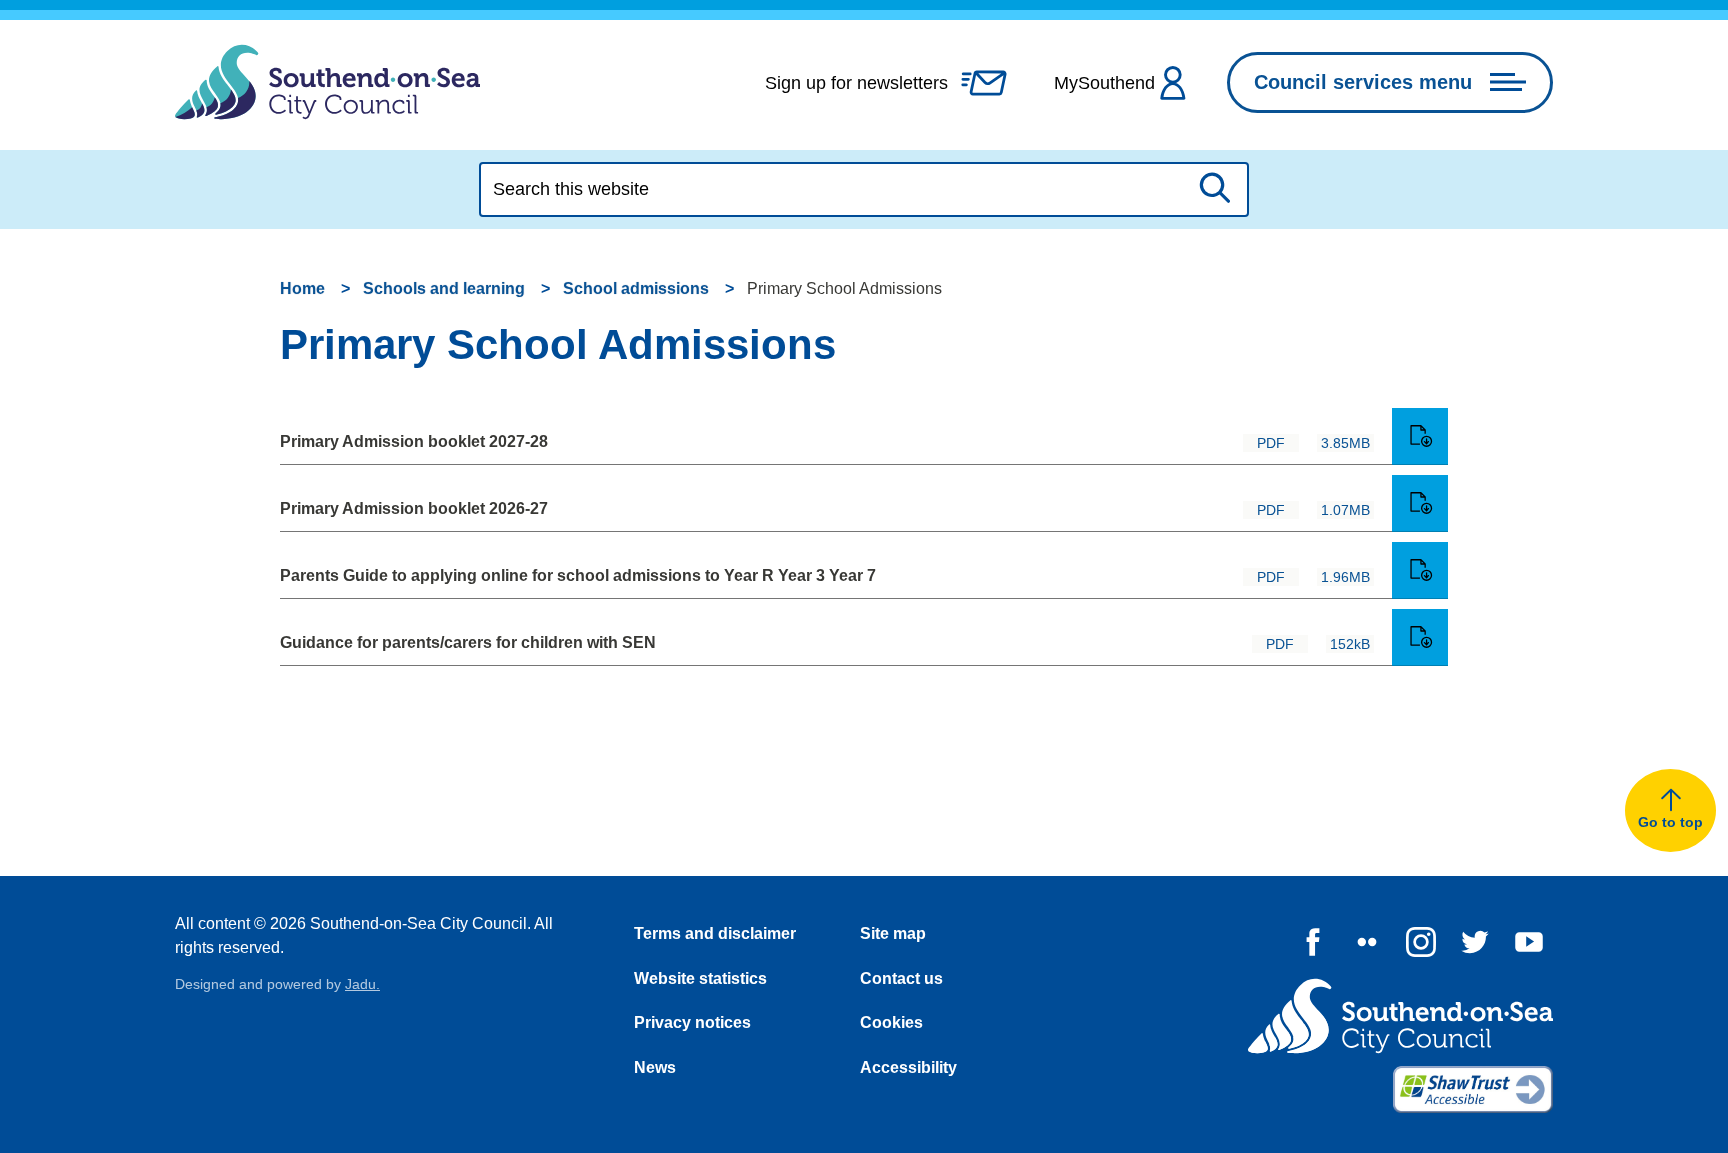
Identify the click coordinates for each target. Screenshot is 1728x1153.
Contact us (901, 978)
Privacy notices (692, 1022)
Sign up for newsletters (856, 83)
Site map (893, 933)
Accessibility (908, 1067)
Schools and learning (444, 288)
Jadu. (362, 984)
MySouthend (1104, 83)
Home (302, 288)
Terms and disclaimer (715, 933)
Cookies (891, 1022)
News (655, 1067)
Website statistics (700, 978)
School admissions (636, 288)
